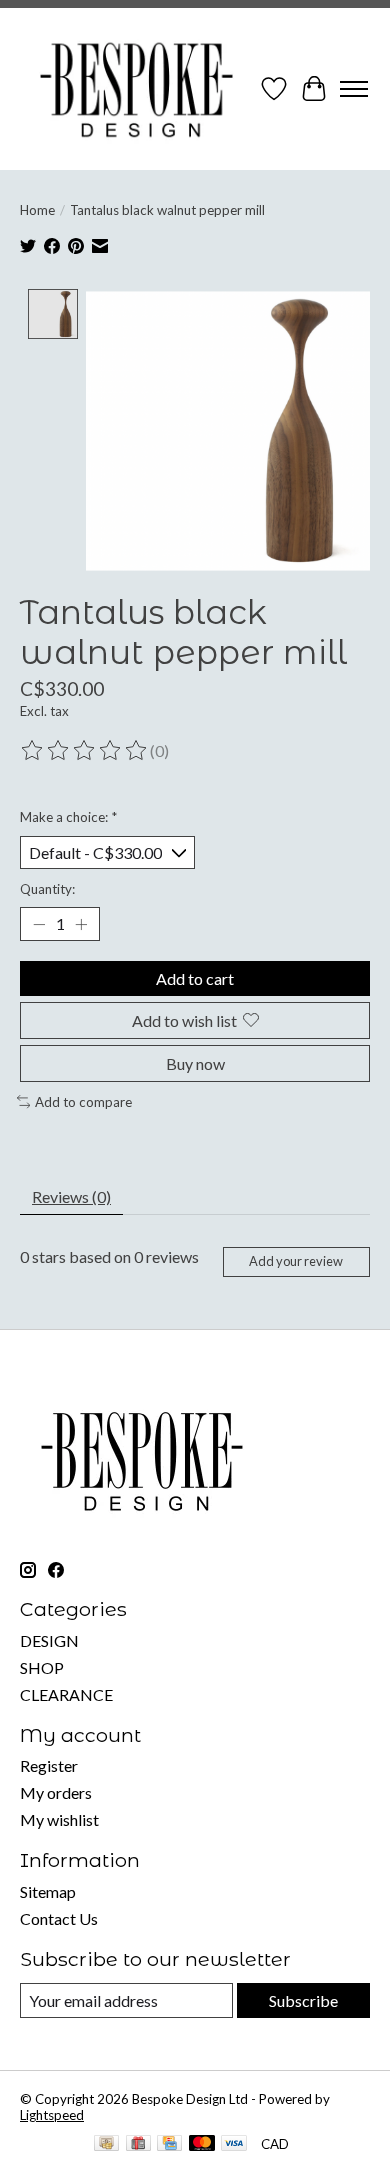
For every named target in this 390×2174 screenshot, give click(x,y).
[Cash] (106, 2144)
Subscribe (303, 2000)
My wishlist (59, 1819)
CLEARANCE (66, 1694)
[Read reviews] (85, 751)
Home (37, 210)
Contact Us (59, 1918)
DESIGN (49, 1640)
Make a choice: (68, 817)
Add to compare (83, 1102)
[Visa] (234, 2144)
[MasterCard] (202, 2144)
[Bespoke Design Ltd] (137, 89)
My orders (56, 1792)
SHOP (42, 1667)
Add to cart (195, 978)
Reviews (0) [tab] (71, 1196)
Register (49, 1765)
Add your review (296, 1261)
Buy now (195, 1063)
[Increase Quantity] (81, 924)
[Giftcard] (138, 2144)
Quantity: (47, 889)
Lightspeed (52, 2115)
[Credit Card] (169, 2144)
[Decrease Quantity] (39, 924)
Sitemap (48, 1891)
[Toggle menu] (354, 89)
